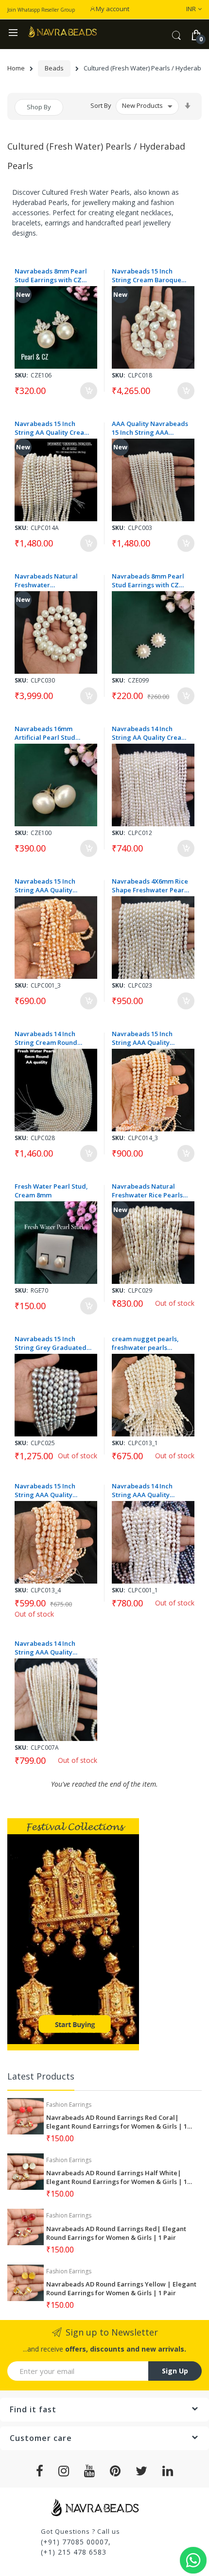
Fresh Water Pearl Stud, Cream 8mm (51, 1191)
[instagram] (64, 2471)
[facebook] (40, 2471)
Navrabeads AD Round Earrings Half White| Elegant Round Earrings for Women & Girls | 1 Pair (117, 2177)
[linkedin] (168, 2471)
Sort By (101, 105)
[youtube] (90, 2471)
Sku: (21, 375)
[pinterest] (115, 2471)
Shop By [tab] (39, 107)
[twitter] (142, 2471)
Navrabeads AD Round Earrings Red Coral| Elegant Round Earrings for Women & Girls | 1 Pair (117, 2122)
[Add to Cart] (89, 391)
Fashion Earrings (69, 2105)
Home (16, 68)
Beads (54, 68)
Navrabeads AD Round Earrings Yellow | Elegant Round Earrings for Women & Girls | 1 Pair (121, 2288)
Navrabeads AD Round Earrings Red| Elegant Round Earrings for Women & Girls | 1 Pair (116, 2233)
